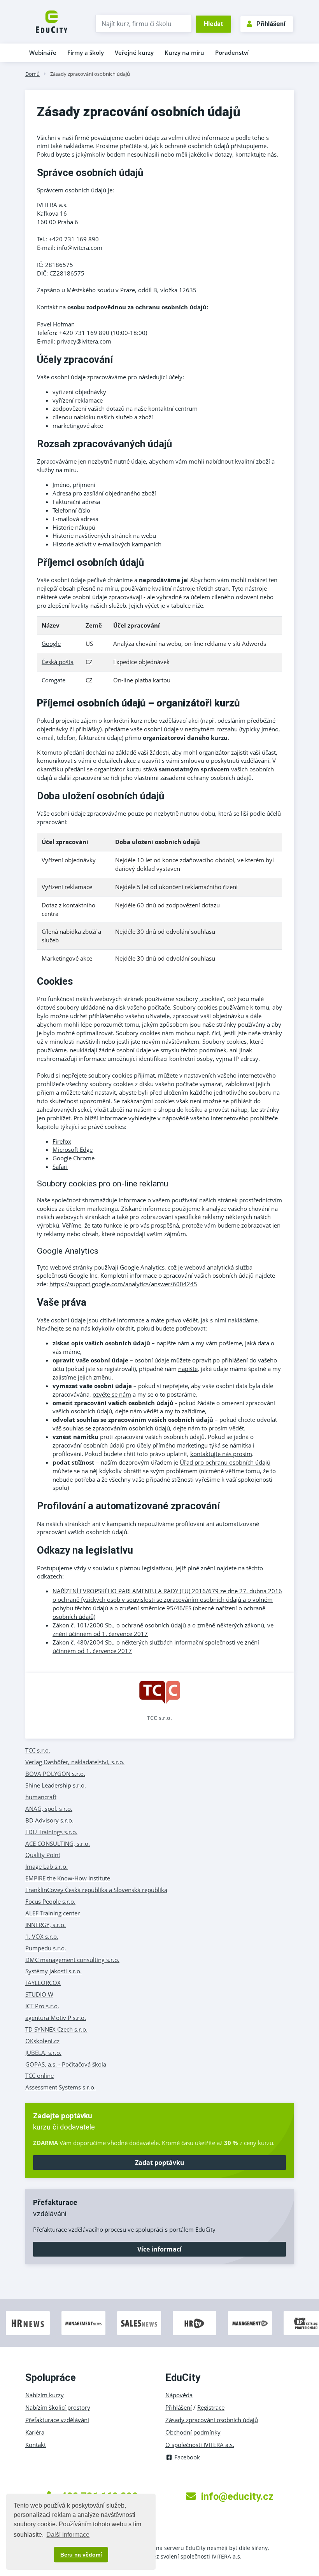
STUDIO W (39, 1994)
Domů (32, 74)
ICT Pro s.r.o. (42, 2006)
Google (51, 644)
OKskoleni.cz (42, 2041)
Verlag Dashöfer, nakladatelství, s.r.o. (75, 1762)
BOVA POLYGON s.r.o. (55, 1774)
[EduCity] (52, 21)
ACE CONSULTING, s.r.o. (58, 1843)
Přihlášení (271, 24)
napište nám (173, 1343)
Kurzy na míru (184, 52)
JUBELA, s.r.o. (43, 2053)
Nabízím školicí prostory (58, 2407)
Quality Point (43, 1855)
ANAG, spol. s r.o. (49, 1809)
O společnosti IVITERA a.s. (200, 2445)
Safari (60, 1167)
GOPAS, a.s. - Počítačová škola (66, 2064)
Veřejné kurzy (134, 52)
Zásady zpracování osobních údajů (90, 74)
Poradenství (232, 52)
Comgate (53, 680)
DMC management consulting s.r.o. (72, 1960)
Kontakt (36, 2445)
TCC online (39, 2075)
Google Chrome (74, 1158)
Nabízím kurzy (45, 2395)
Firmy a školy (86, 52)
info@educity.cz (237, 2496)
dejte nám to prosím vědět (209, 1428)
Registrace (211, 2407)
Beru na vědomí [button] (81, 2555)
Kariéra (35, 2432)
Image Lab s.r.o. (46, 1866)
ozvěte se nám (112, 1394)
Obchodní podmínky (193, 2432)
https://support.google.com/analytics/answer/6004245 (123, 1284)
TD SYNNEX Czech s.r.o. (56, 2029)
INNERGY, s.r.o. (46, 1925)
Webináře (43, 52)
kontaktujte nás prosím (221, 1454)
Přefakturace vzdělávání (57, 2420)
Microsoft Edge (73, 1149)
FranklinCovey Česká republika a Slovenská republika (96, 1890)
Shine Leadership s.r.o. (56, 1785)
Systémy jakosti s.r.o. (53, 1971)
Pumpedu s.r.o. (46, 1948)
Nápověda (179, 2395)
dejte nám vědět (137, 1411)
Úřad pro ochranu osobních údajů (225, 1462)
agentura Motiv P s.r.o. (56, 2018)
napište (188, 1369)
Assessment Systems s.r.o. (60, 2087)
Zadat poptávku (160, 2163)
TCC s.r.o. (159, 1718)
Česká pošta (58, 662)
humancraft (41, 1797)
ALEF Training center (53, 1913)
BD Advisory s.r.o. (49, 1820)
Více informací (159, 2249)
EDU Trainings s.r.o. (51, 1832)
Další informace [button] (68, 2535)
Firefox (62, 1141)
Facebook (187, 2457)
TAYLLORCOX (43, 1983)
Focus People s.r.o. (50, 1901)
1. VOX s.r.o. (42, 1936)
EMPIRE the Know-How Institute (68, 1878)
